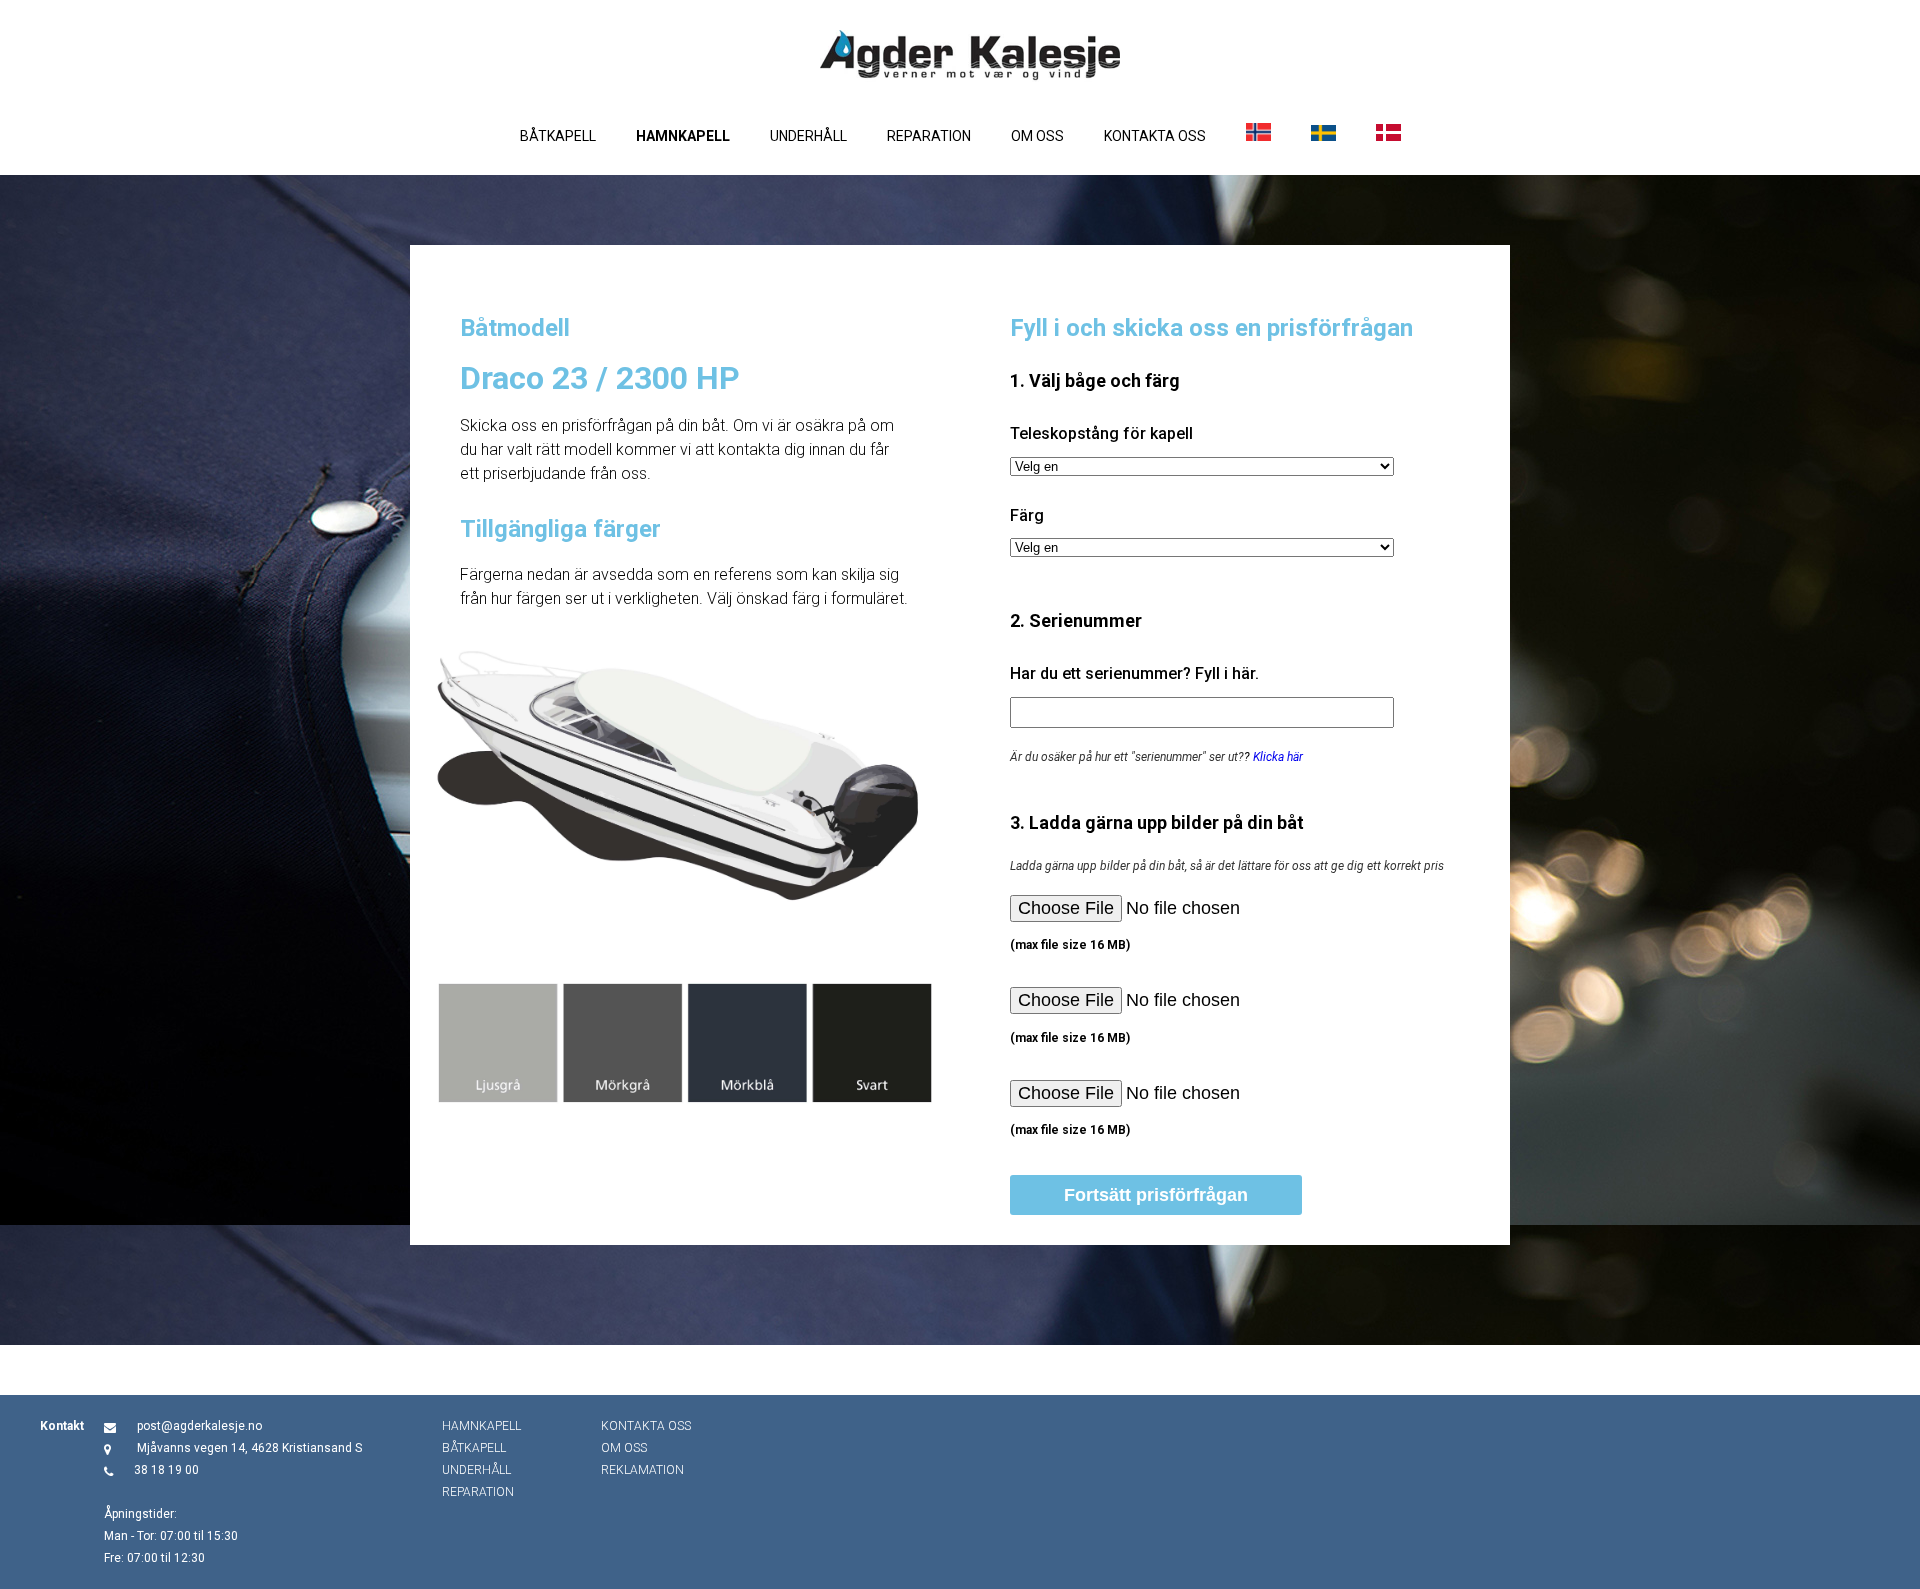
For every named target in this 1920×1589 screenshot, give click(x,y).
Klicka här (1278, 757)
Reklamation (642, 1470)
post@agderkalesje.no (199, 1426)
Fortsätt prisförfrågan (1156, 1195)
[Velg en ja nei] (1202, 466)
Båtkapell (558, 136)
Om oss (1037, 136)
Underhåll (808, 136)
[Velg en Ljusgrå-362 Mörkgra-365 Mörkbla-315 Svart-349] (1202, 547)
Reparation (929, 136)
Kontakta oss (1155, 136)
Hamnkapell (683, 136)
